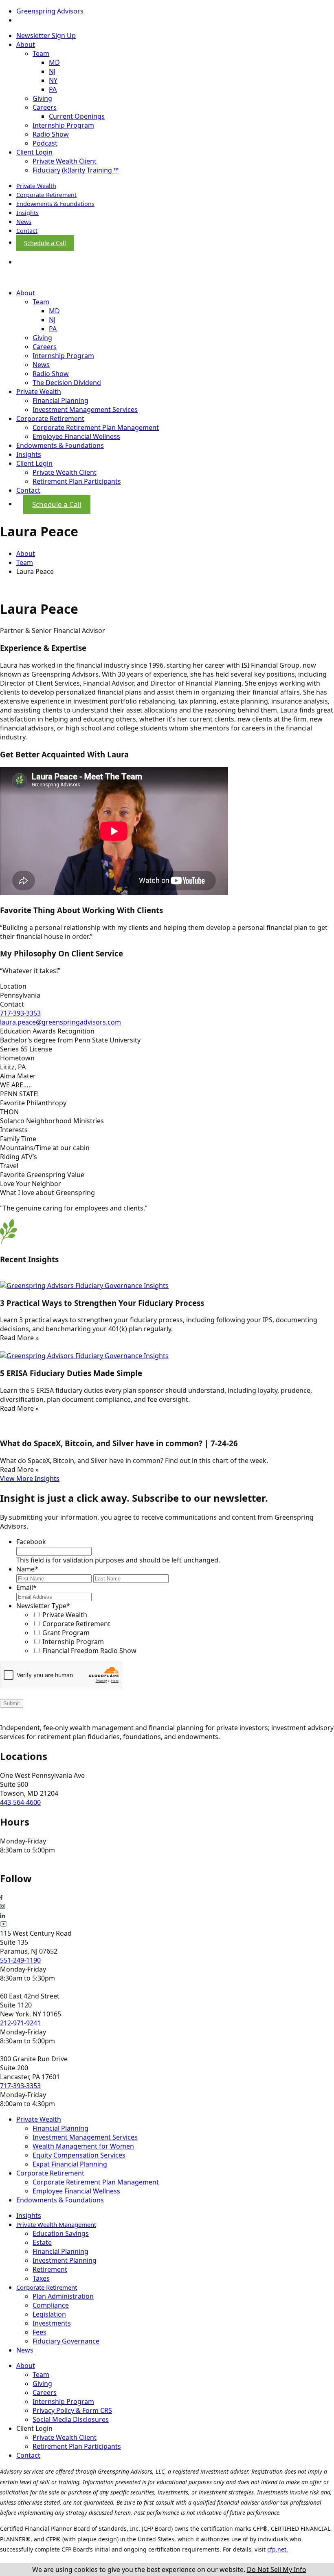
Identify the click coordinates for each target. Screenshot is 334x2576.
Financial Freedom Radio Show (89, 1651)
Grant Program (66, 1633)
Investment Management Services (85, 409)
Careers (45, 107)
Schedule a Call (45, 243)
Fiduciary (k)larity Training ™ (76, 170)
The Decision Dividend (67, 383)
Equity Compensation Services (79, 2155)
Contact (27, 231)
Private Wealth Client (65, 161)
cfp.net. (278, 2549)
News (24, 222)
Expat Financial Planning (70, 2164)
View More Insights (30, 1478)
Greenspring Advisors (50, 11)
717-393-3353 (20, 1013)
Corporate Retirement (46, 195)
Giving (42, 98)
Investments (52, 2323)
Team (41, 53)
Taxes (41, 2278)
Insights (27, 213)
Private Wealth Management (56, 2224)
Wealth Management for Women (83, 2146)
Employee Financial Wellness (76, 436)
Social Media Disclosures (71, 2419)
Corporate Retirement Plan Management (96, 427)
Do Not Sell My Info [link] (277, 2569)
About (26, 44)
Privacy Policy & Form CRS (72, 2410)
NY (53, 80)
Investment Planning (65, 2260)
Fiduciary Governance (66, 2341)
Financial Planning (60, 401)
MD (54, 62)
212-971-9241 (20, 2023)
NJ (52, 71)
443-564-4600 (20, 1802)
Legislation (49, 2314)
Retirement (50, 2269)
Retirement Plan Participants (77, 481)
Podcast (45, 143)
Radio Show (51, 134)
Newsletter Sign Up (46, 35)
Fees (40, 2332)
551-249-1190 (20, 1960)
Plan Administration (63, 2296)
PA (53, 89)
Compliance (51, 2305)
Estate (42, 2242)
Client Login (34, 152)
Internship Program (63, 125)
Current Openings (77, 116)
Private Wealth (36, 186)
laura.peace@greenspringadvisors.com (60, 1022)
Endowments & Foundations (55, 204)
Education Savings (61, 2233)
